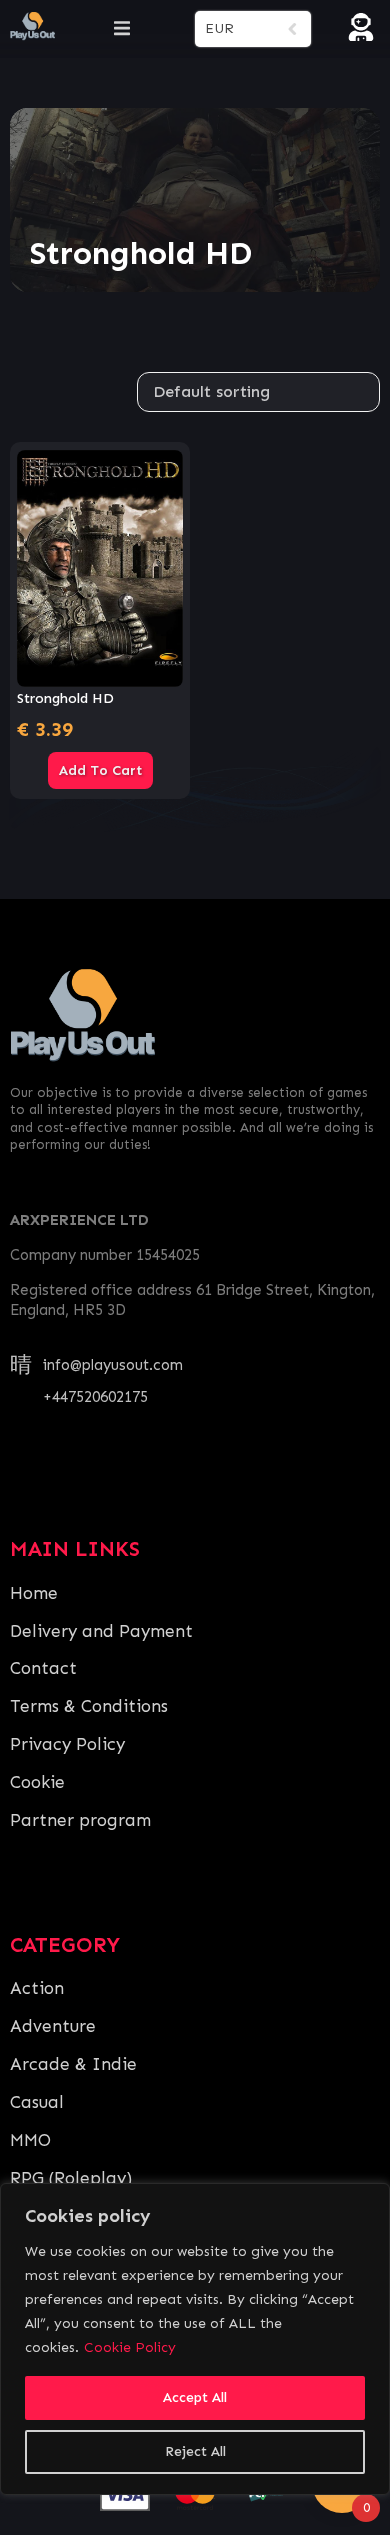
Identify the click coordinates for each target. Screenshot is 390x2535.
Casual (37, 2102)
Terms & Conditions (89, 1706)
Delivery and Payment (101, 1631)
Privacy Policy (67, 1744)
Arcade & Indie (73, 2064)
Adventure (53, 2026)
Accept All (195, 2397)
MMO (30, 2140)
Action (37, 1988)
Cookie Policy (130, 2347)
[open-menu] (122, 29)
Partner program (80, 1820)
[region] (195, 2339)
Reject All (195, 2451)
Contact (43, 1668)
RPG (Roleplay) (71, 2178)
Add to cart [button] (100, 770)
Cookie (37, 1782)
